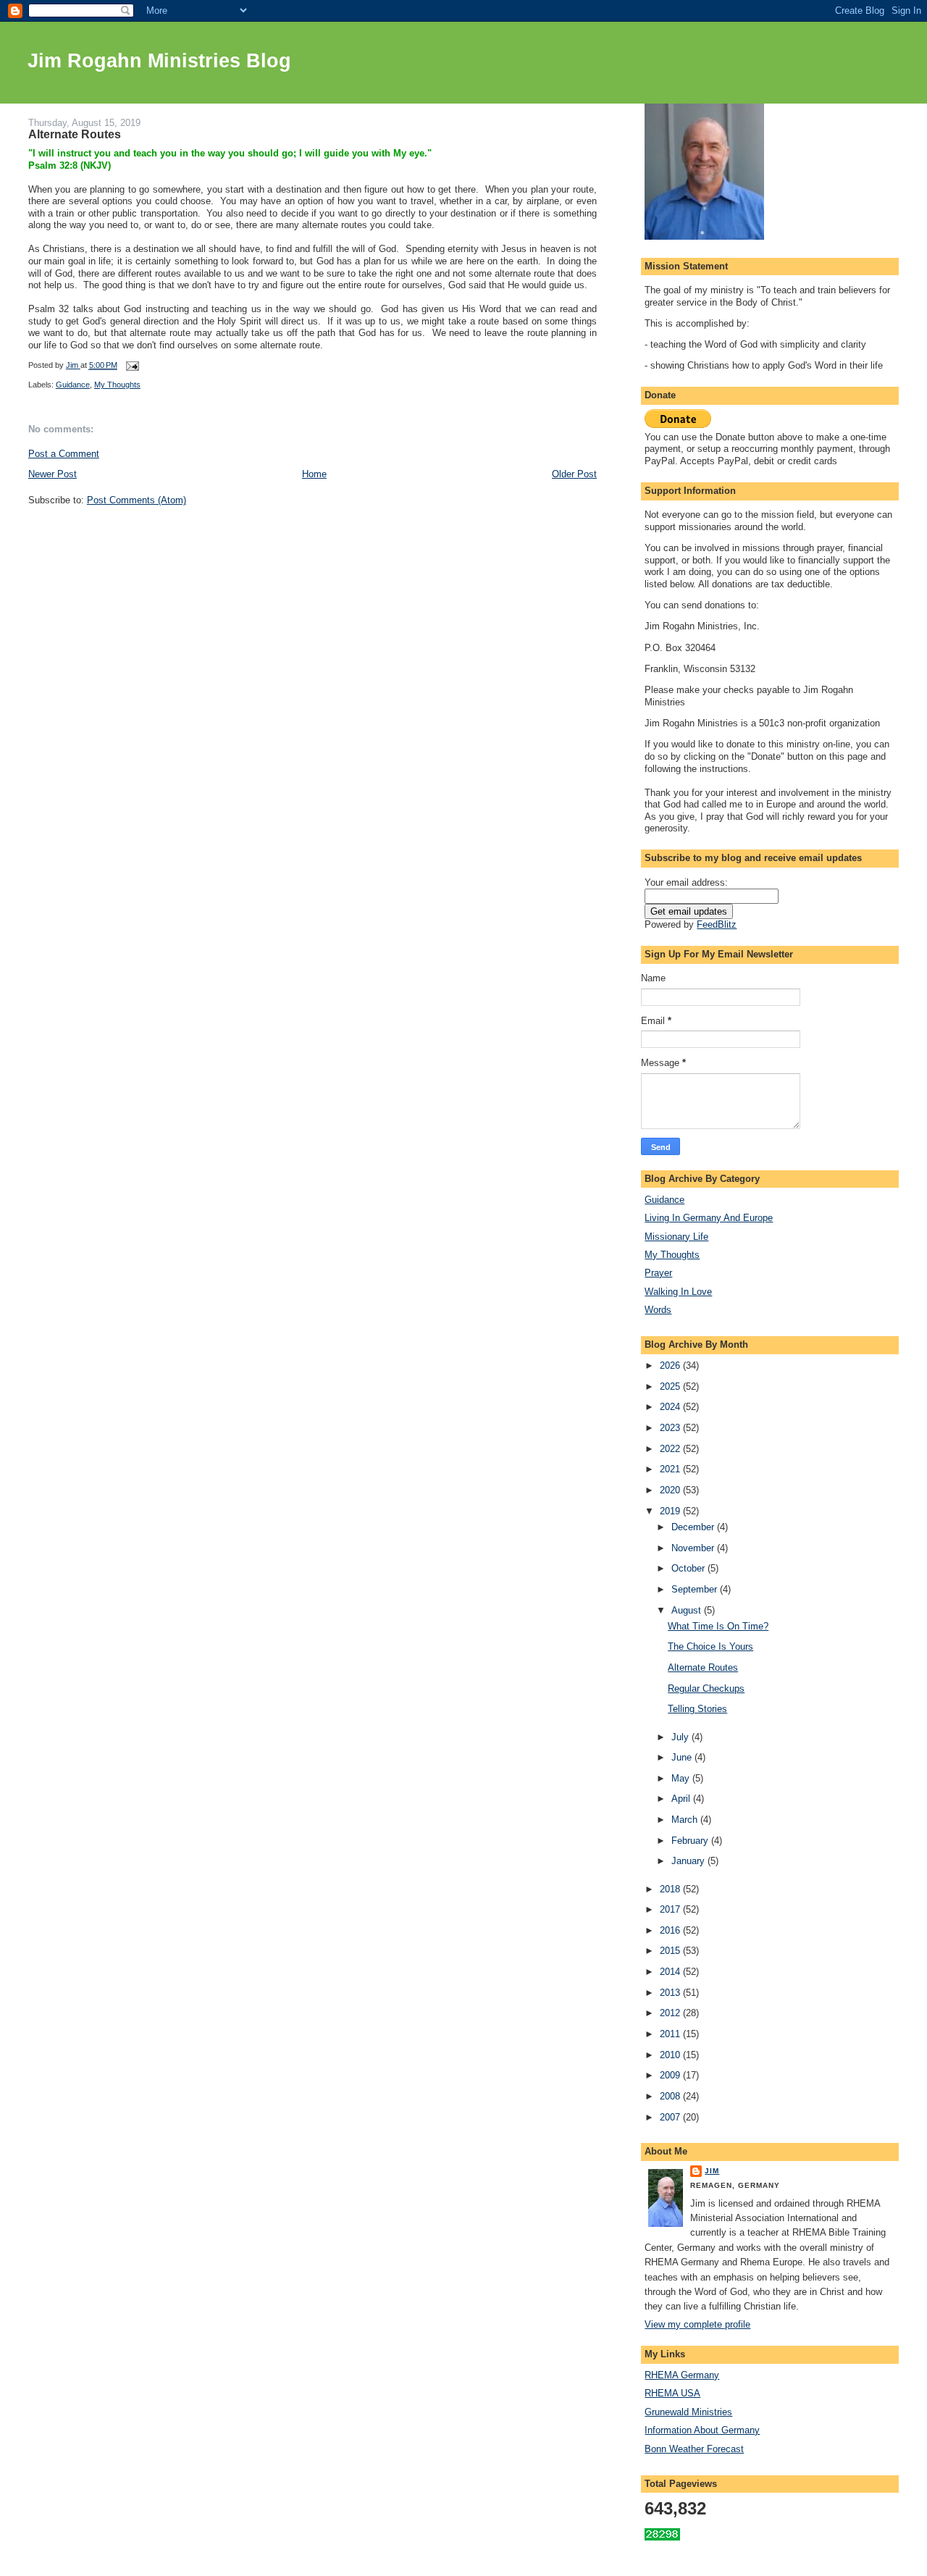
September (696, 1589)
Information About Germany (702, 2430)
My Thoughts (117, 385)
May (682, 1778)
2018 (671, 1889)
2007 (671, 2117)
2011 (671, 2034)
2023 (671, 1428)
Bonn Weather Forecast (694, 2449)
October (689, 1568)
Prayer (658, 1273)
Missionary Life (676, 1237)
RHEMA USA (672, 2393)
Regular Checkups (706, 1688)
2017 (671, 1909)
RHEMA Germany (682, 2375)
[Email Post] (132, 365)
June (683, 1757)
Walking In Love (678, 1292)
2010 (671, 2055)
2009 (671, 2075)
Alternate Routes (703, 1667)
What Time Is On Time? (718, 1626)
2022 (671, 1449)
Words (658, 1310)
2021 (671, 1469)
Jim (712, 2171)
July (681, 1737)
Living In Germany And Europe (709, 1218)
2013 (671, 1993)
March (686, 1820)
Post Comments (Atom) (137, 500)
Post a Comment (64, 454)
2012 (671, 2013)
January (689, 1861)
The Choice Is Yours (710, 1646)
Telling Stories (697, 1709)
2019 (671, 1511)
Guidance (73, 385)
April (682, 1799)
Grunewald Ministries (688, 2412)
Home (314, 474)
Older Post (574, 474)
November (694, 1548)
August (688, 1610)
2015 (671, 1951)
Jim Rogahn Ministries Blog (159, 61)
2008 (671, 2096)
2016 (671, 1930)
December (694, 1527)
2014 (671, 1972)
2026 (671, 1365)
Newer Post (53, 474)
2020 (671, 1490)
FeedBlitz (717, 924)
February (691, 1841)
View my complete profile (697, 2324)
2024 (671, 1407)
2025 (671, 1386)
